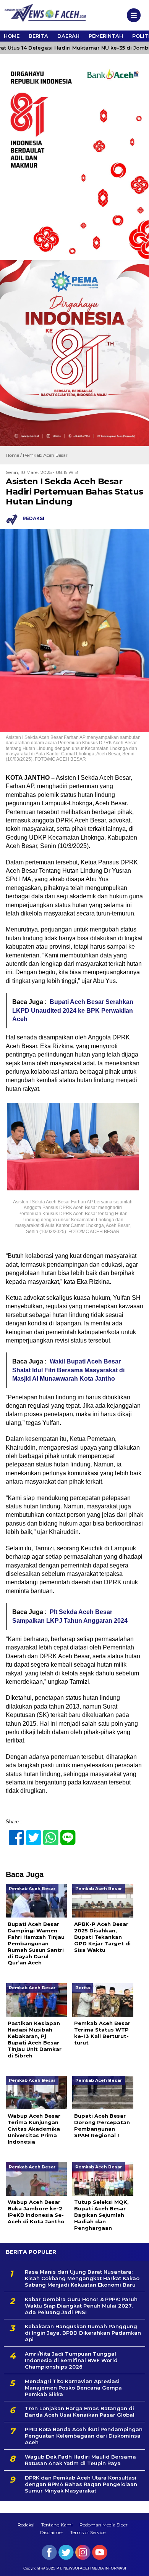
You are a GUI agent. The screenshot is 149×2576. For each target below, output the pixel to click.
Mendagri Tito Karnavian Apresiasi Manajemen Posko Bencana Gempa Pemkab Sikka (73, 2388)
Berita (38, 36)
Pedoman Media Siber (104, 2525)
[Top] (136, 2565)
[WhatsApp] (48, 1833)
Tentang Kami (57, 2525)
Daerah (68, 36)
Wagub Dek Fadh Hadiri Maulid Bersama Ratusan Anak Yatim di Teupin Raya (80, 2460)
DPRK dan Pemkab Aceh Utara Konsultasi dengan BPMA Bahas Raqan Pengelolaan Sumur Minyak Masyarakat (81, 2484)
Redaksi (26, 2525)
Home (12, 36)
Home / (14, 455)
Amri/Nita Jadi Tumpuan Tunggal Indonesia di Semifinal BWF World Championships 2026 (71, 2360)
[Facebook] (13, 1833)
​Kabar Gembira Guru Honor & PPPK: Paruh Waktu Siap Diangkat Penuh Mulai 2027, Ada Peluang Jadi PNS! (81, 2306)
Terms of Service (88, 2532)
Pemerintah (106, 36)
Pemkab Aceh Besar (45, 455)
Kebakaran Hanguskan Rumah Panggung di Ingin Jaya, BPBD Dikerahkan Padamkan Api (83, 2333)
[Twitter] (30, 1833)
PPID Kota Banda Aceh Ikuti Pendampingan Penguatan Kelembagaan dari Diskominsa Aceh (84, 2436)
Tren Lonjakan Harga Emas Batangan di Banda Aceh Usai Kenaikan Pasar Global (80, 2411)
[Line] (65, 1833)
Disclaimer (52, 2532)
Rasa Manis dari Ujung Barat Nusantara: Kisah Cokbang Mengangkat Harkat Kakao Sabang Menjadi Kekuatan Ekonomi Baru (82, 2278)
